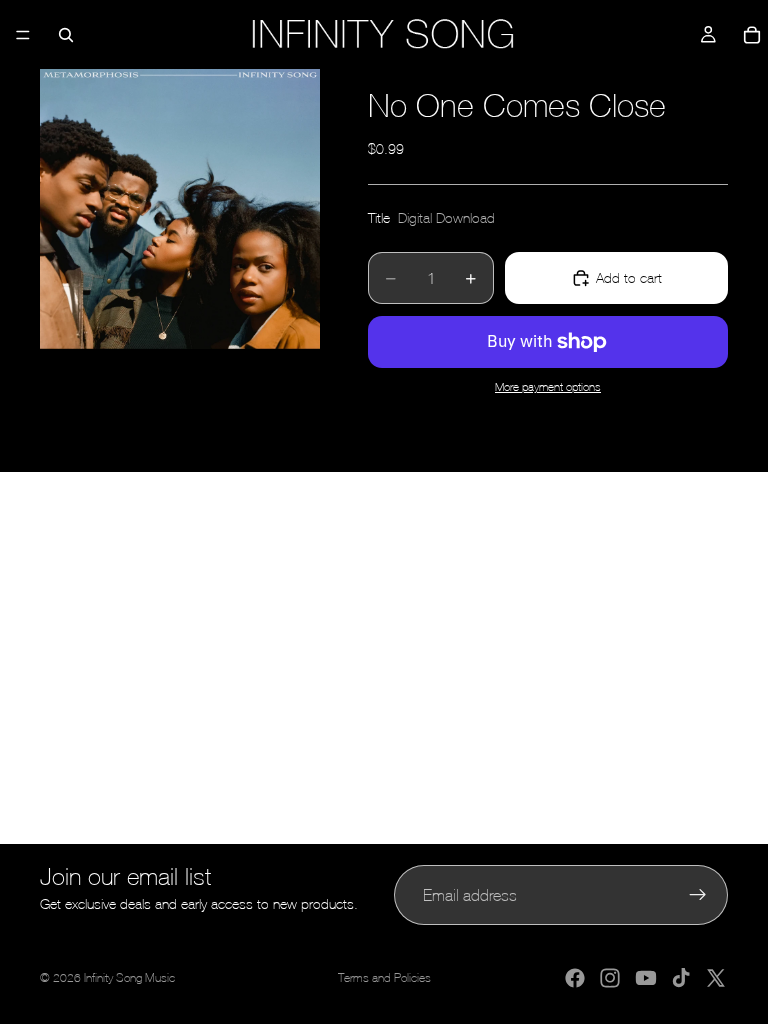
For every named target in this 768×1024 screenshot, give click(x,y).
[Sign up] (698, 895)
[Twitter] (716, 978)
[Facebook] (575, 978)
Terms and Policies (384, 978)
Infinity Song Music (129, 978)
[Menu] (23, 35)
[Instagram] (610, 978)
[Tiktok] (681, 978)
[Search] (66, 35)
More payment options (548, 386)
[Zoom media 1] (180, 209)
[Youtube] (646, 978)
